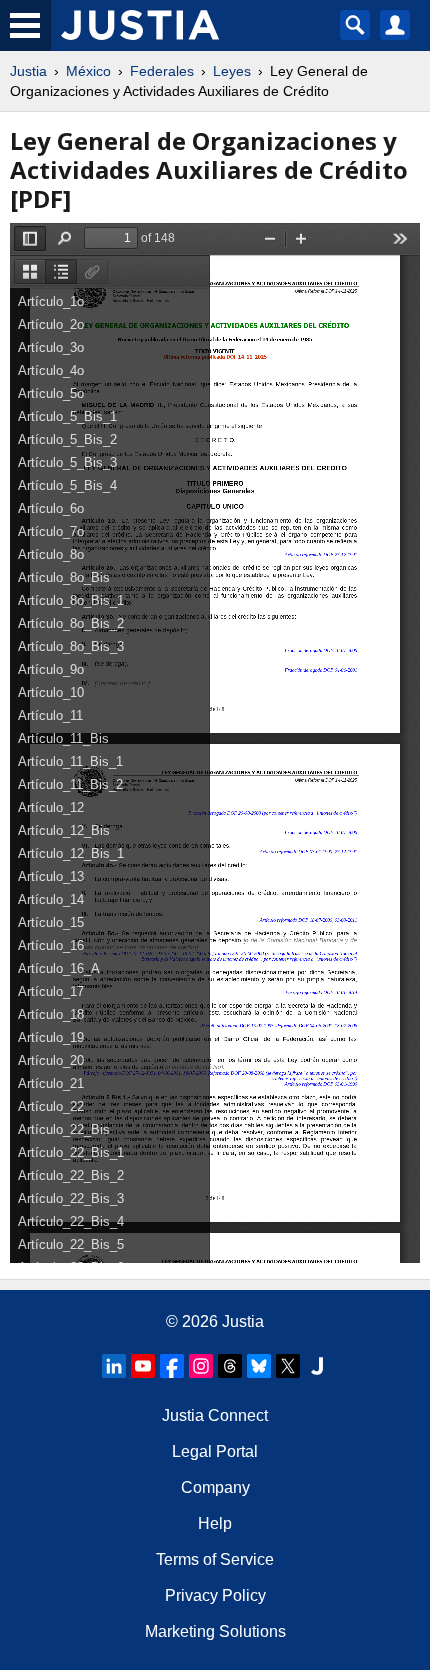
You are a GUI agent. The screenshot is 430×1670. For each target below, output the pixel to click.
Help (215, 1523)
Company (215, 1487)
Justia (28, 71)
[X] (288, 1366)
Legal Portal (215, 1451)
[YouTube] (143, 1366)
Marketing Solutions (215, 1631)
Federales (162, 71)
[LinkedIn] (114, 1366)
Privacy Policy (215, 1595)
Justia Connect (215, 1415)
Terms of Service (215, 1559)
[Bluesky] (259, 1366)
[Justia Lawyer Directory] (317, 1366)
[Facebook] (172, 1366)
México (88, 71)
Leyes (232, 71)
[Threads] (230, 1366)
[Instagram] (201, 1366)
